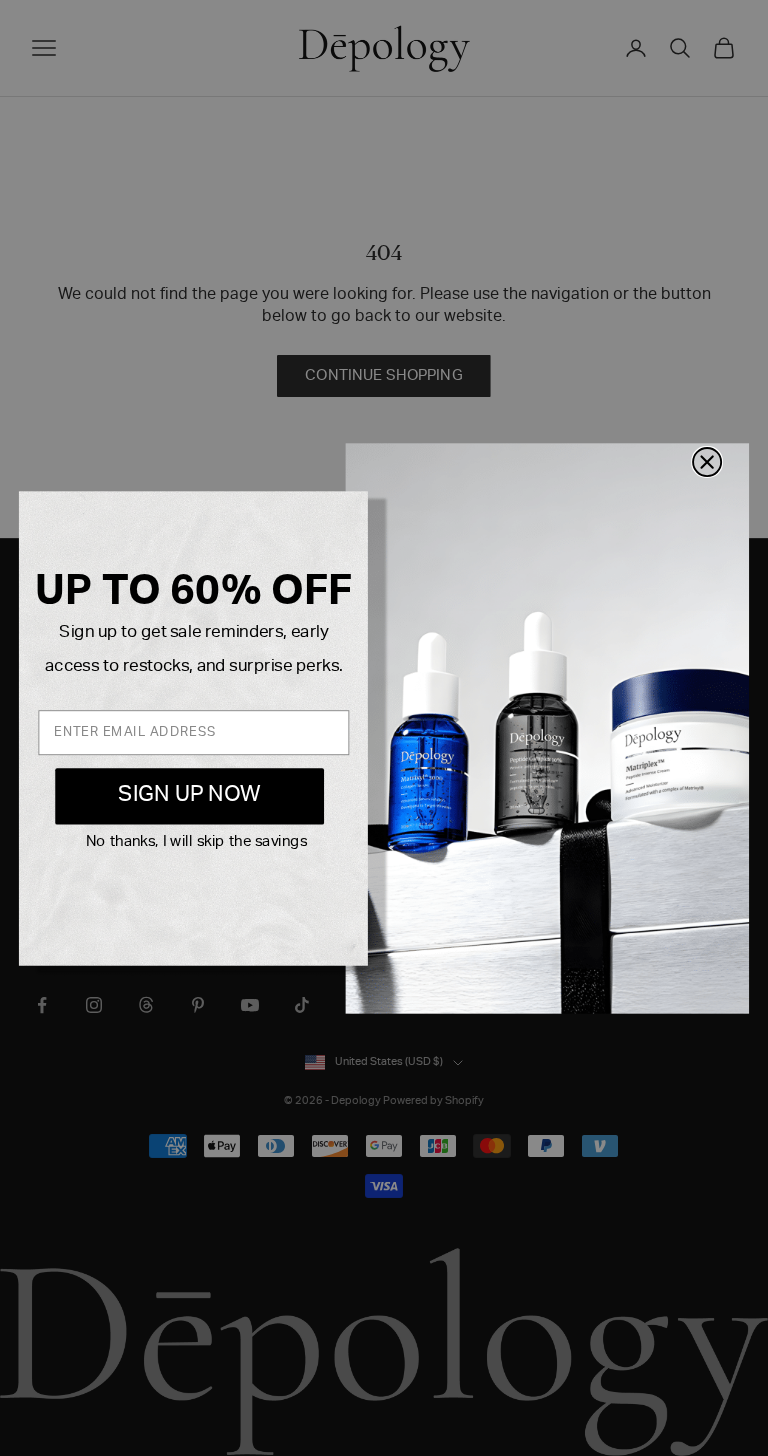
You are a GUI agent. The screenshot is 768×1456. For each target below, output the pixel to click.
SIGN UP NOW (189, 795)
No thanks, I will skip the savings (196, 843)
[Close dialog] (707, 461)
